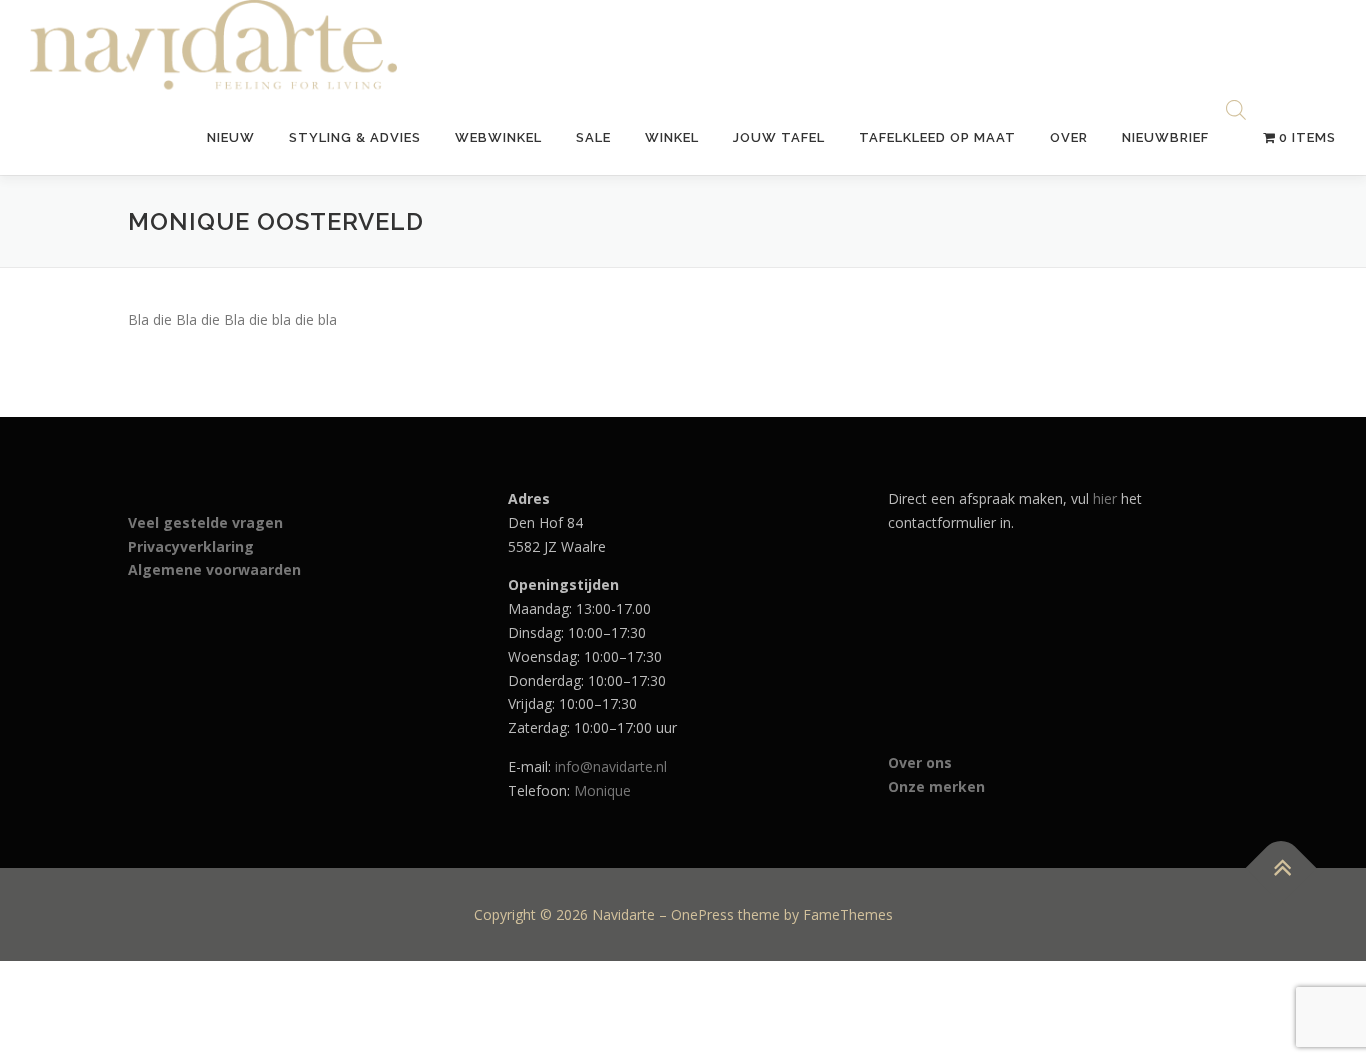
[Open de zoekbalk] (1236, 111)
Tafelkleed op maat (937, 137)
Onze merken (936, 786)
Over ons (920, 762)
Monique (602, 790)
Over (1069, 137)
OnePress (702, 914)
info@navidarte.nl (611, 766)
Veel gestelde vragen (205, 522)
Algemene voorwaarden (214, 569)
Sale (593, 137)
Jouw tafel (779, 137)
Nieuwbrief (1165, 137)
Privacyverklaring (191, 546)
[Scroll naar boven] (1281, 867)
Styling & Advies (355, 137)
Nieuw (231, 137)
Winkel (672, 137)
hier (1105, 498)
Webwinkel (498, 137)
